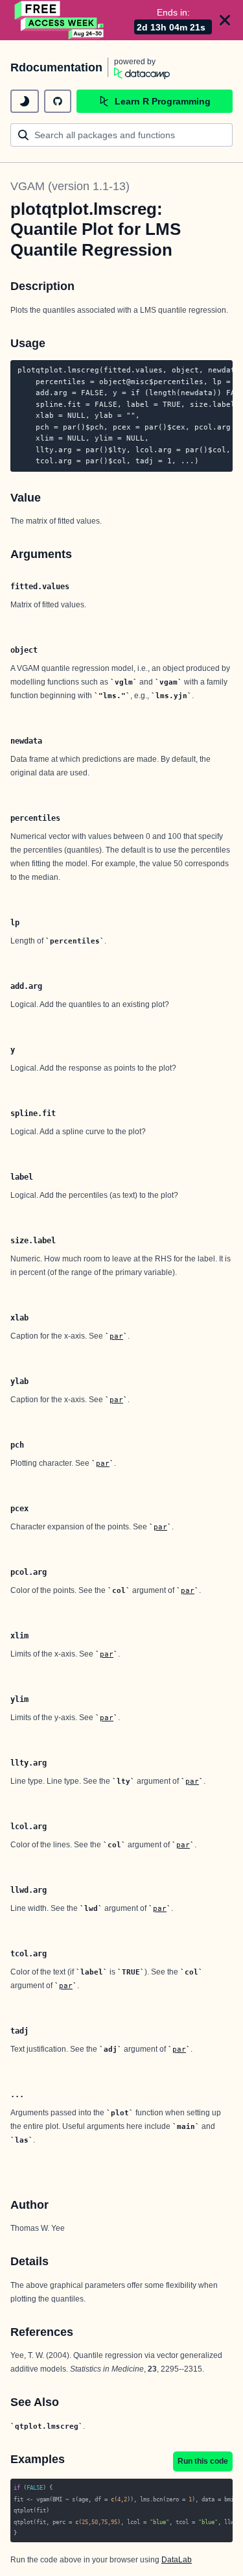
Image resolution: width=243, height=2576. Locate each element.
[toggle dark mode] (25, 101)
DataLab (177, 2560)
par (116, 1336)
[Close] (225, 20)
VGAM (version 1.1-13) (70, 186)
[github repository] (58, 101)
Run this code (203, 2461)
